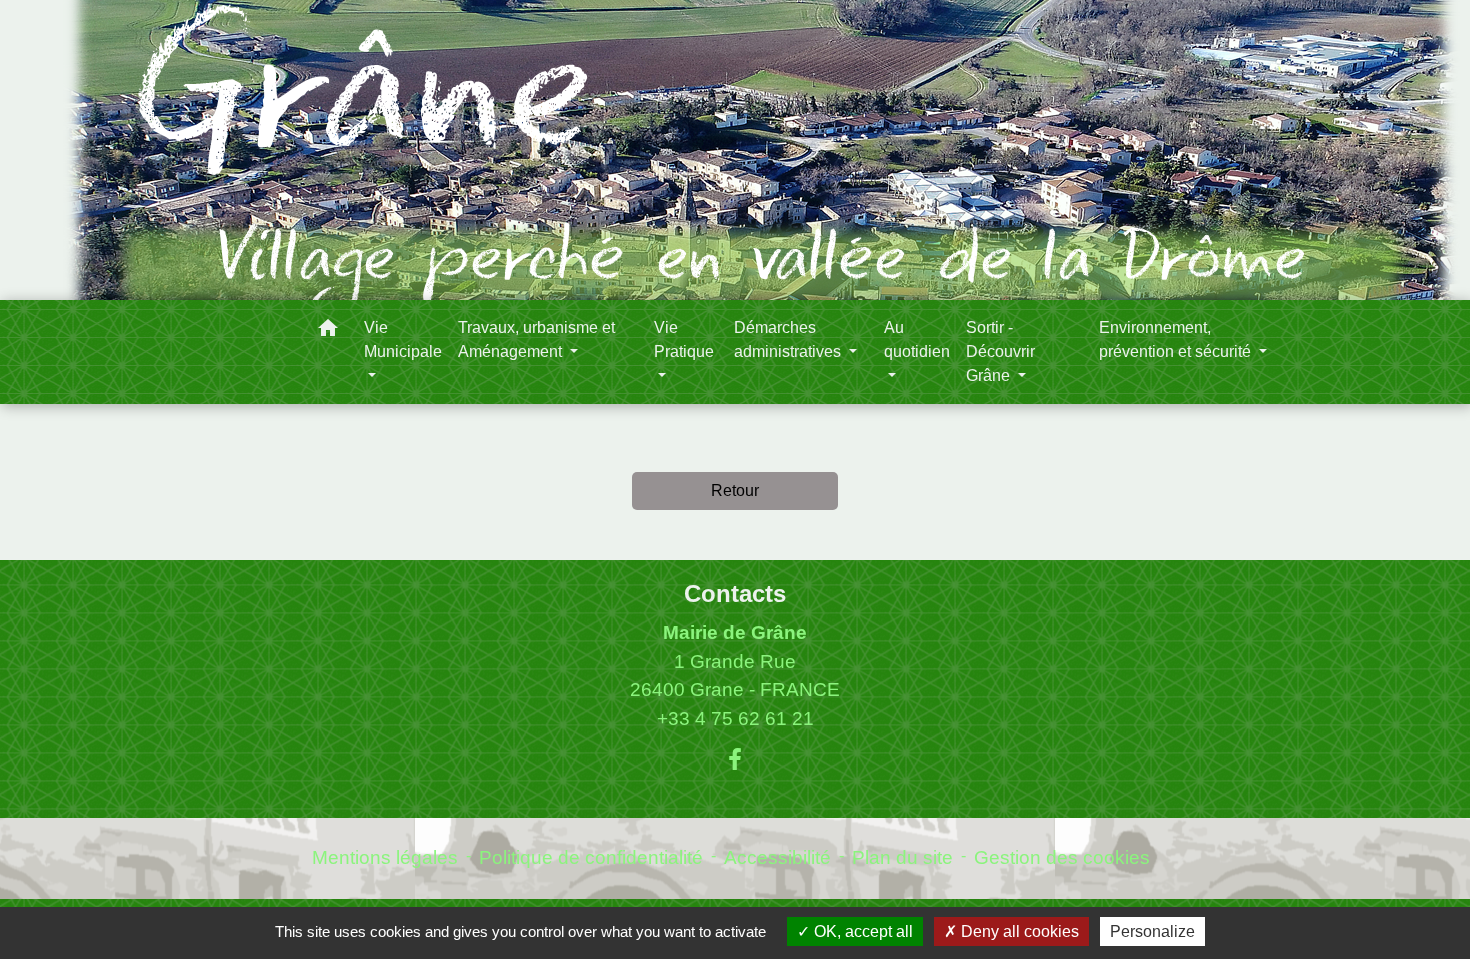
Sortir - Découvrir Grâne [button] (1000, 351)
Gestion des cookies (1062, 857)
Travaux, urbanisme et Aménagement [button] (536, 339)
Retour (735, 490)
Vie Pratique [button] (684, 339)
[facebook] (735, 760)
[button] (328, 331)
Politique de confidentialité (591, 857)
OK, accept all (861, 931)
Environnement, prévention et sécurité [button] (1177, 339)
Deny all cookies (1018, 931)
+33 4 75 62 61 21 (735, 718)
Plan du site (902, 857)
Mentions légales (385, 857)
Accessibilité (777, 857)
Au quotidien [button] (917, 339)
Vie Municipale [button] (403, 339)
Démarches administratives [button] (789, 339)
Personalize (1152, 931)
